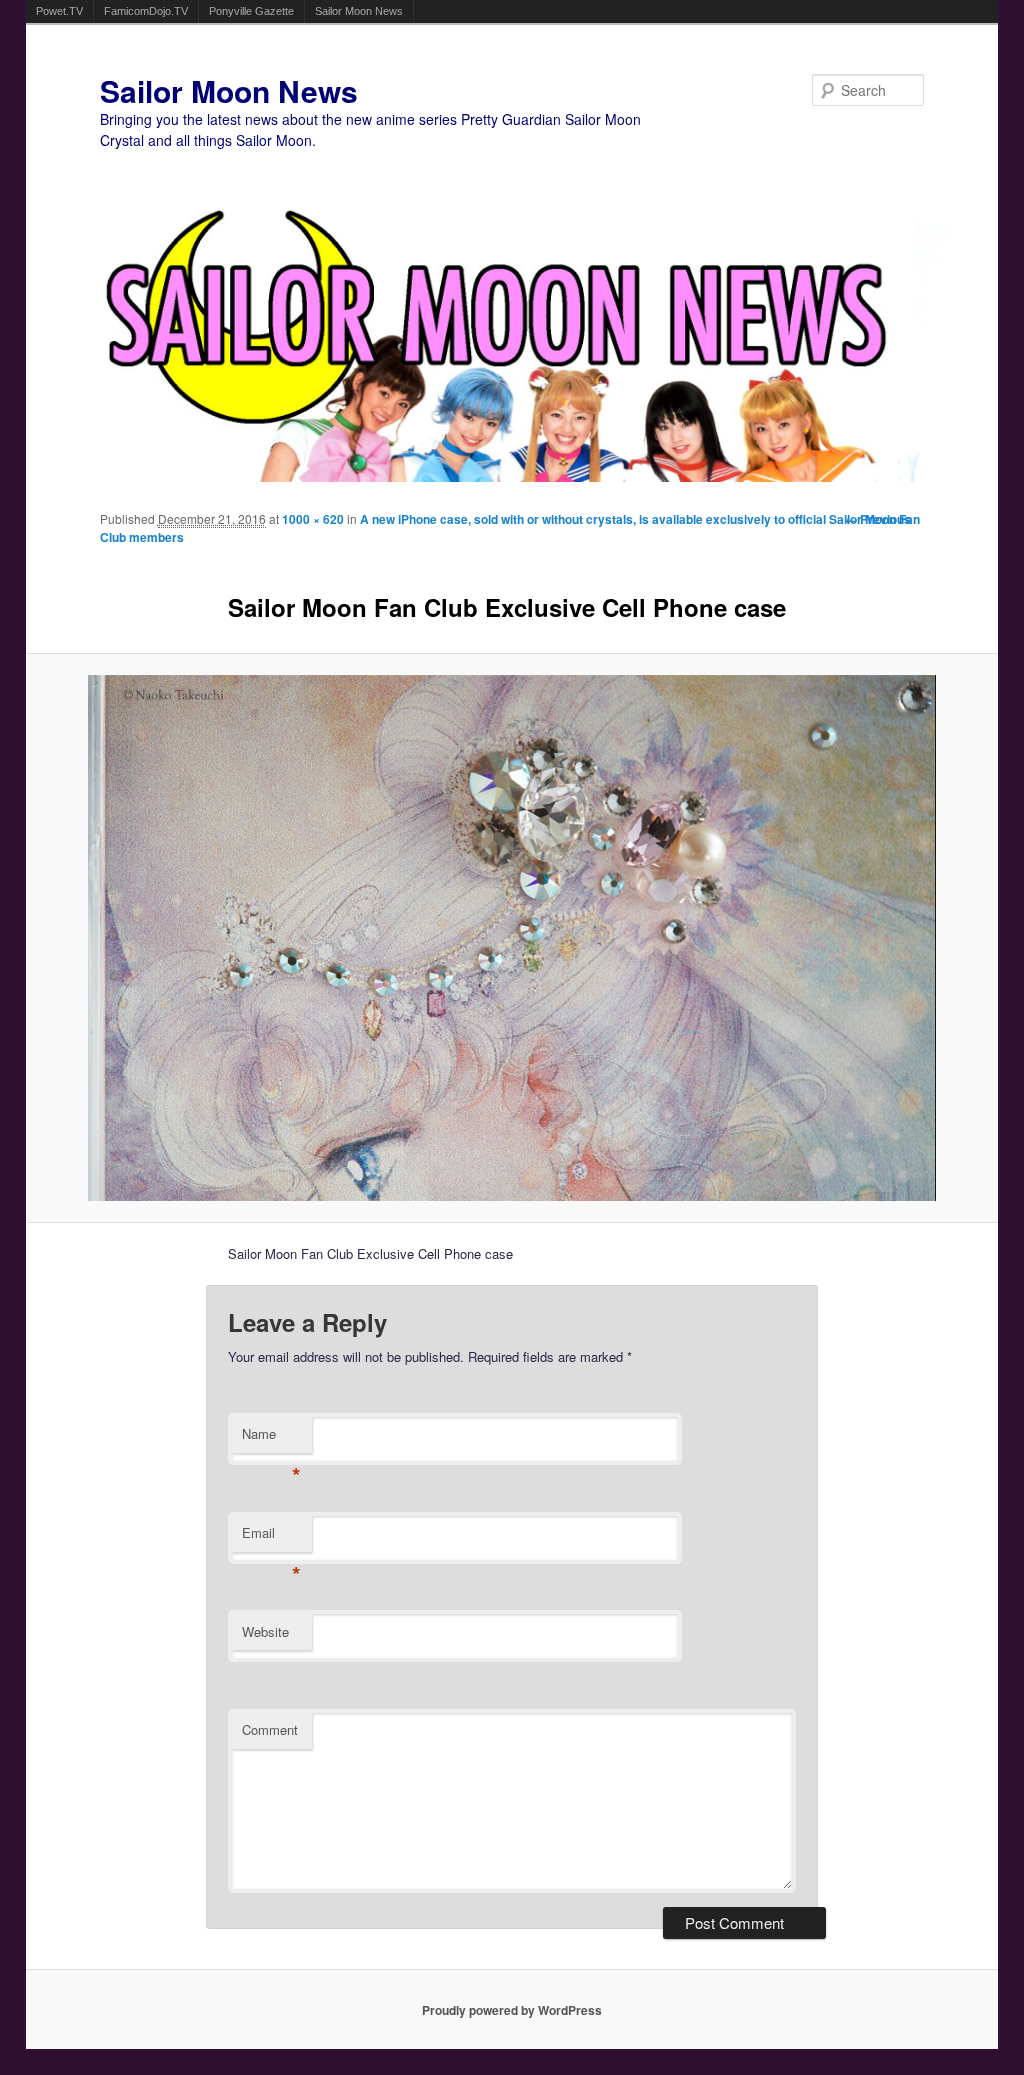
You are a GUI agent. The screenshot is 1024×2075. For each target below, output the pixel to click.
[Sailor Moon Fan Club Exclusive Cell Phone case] (512, 938)
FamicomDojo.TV (146, 11)
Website (265, 1631)
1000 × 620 (313, 519)
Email (271, 1537)
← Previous (878, 519)
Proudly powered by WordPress (512, 2010)
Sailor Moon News (359, 11)
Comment (270, 1729)
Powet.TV (59, 11)
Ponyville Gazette (251, 11)
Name (271, 1438)
